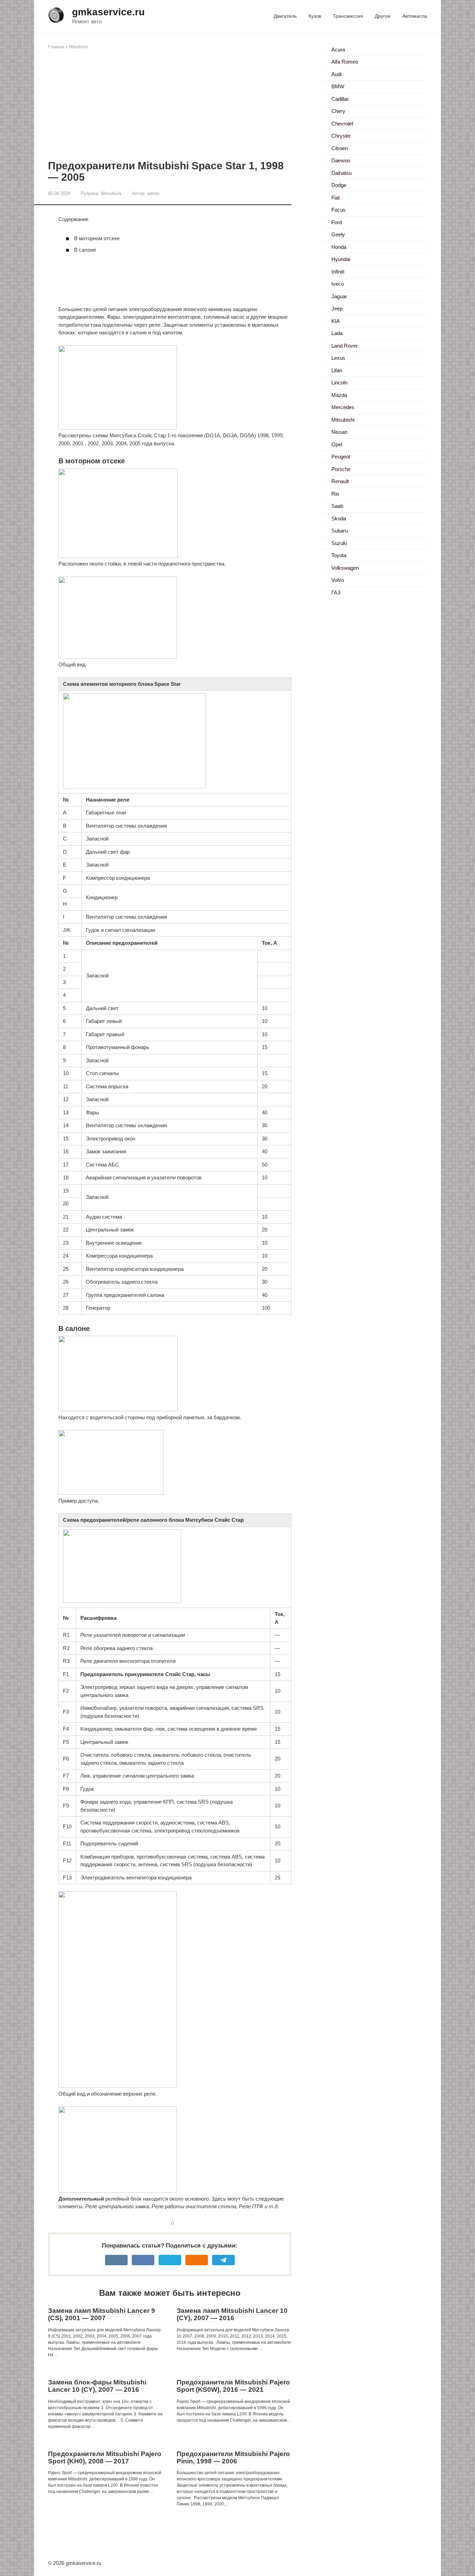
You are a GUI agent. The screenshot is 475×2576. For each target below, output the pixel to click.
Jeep (337, 308)
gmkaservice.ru (108, 12)
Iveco (338, 284)
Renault (340, 481)
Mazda (339, 395)
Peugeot (341, 457)
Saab (337, 506)
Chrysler (341, 136)
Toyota (339, 555)
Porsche (341, 469)
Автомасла (415, 16)
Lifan (337, 370)
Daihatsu (341, 173)
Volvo (338, 580)
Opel (337, 444)
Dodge (339, 185)
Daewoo (341, 160)
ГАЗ (336, 592)
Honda (339, 247)
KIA (336, 321)
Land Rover (345, 346)
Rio (335, 494)
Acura (338, 50)
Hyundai (341, 259)
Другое (383, 16)
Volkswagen (345, 568)
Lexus (338, 358)
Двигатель (285, 16)
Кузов (315, 16)
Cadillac (340, 99)
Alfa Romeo (345, 62)
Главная (56, 47)
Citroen (340, 148)
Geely (338, 234)
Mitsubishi (78, 47)
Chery (338, 111)
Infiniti (338, 272)
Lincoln (339, 383)
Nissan (339, 432)
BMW (338, 86)
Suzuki (339, 543)
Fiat (336, 198)
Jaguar (339, 296)
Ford (337, 222)
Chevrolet (342, 124)
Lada (337, 333)
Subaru (340, 531)
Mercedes (343, 407)
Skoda (339, 518)
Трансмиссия (348, 16)
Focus (339, 210)
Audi (336, 74)
